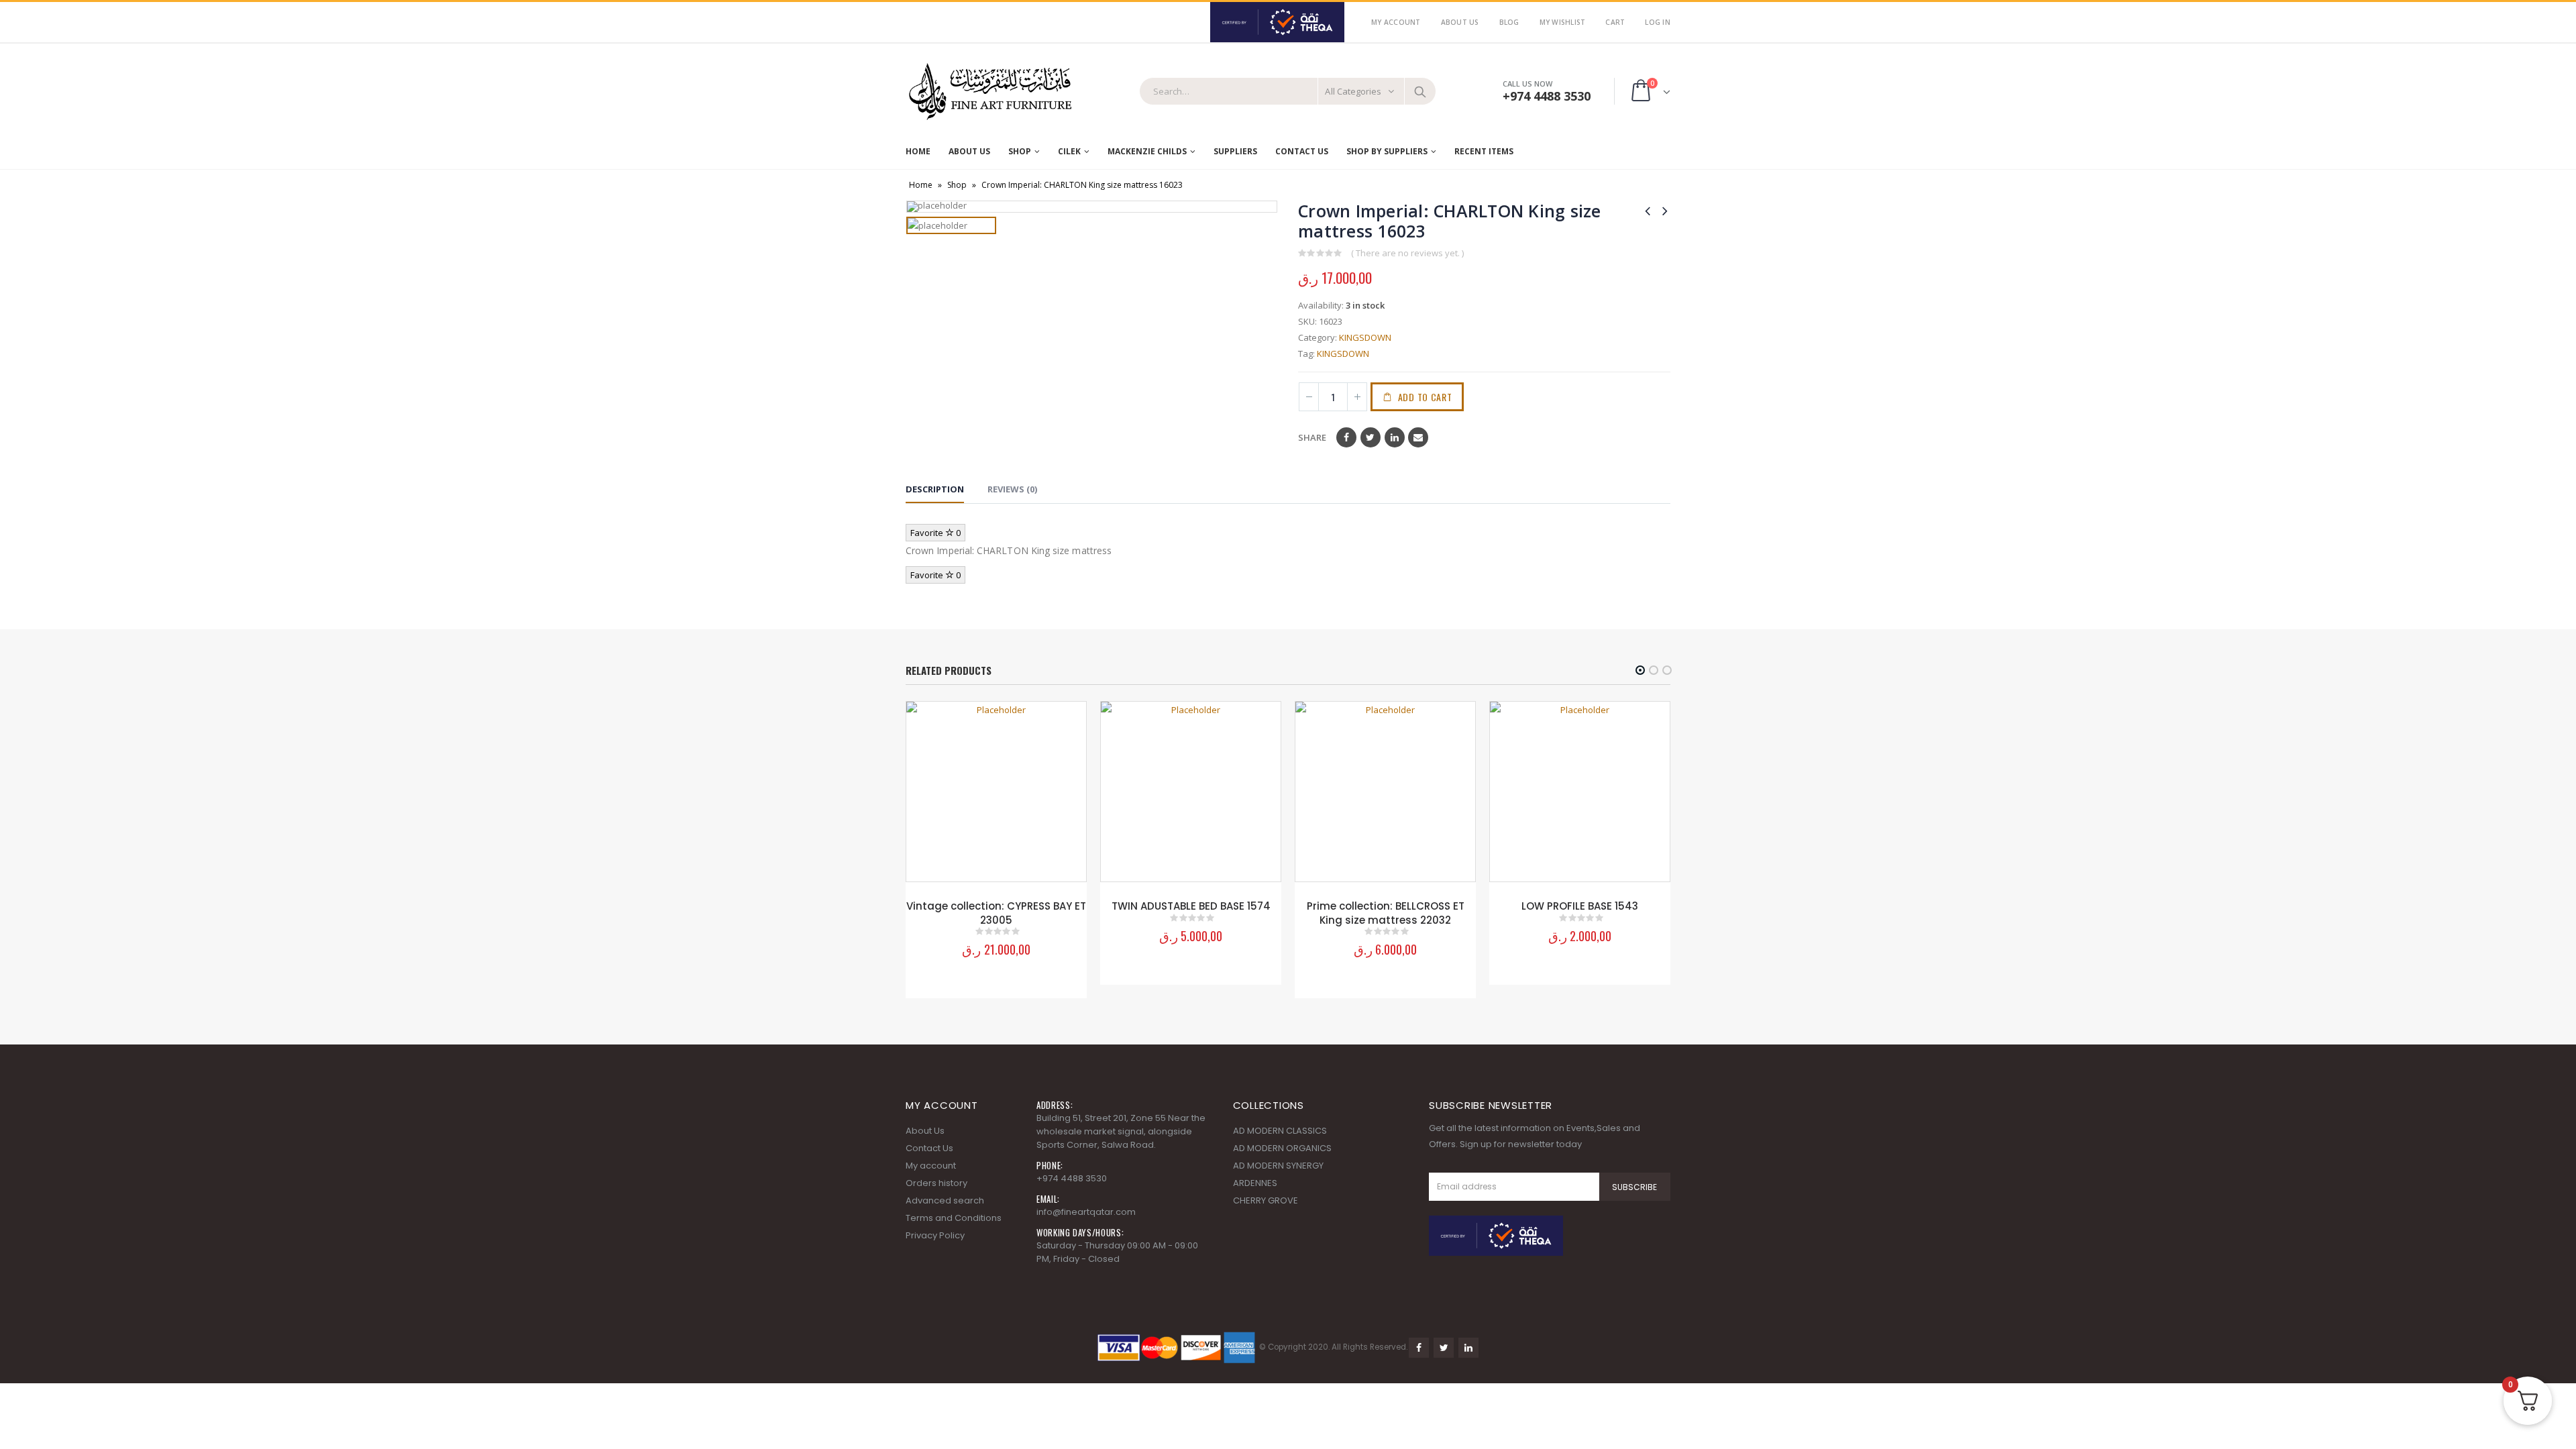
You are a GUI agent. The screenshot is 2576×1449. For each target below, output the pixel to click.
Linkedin (1468, 1348)
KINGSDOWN (1365, 337)
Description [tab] (935, 489)
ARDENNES (1255, 1183)
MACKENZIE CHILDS (1147, 151)
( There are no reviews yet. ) (1407, 253)
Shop (1020, 151)
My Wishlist (1563, 22)
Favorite (935, 533)
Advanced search (945, 1200)
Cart (1615, 22)
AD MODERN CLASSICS (1280, 1131)
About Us (1460, 22)
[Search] (1420, 91)
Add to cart (1425, 397)
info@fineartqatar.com (1086, 1212)
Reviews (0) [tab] (1012, 489)
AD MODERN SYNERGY (1278, 1166)
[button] (1640, 670)
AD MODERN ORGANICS (1282, 1148)
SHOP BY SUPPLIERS (1387, 151)
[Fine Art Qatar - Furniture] (989, 92)
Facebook (1346, 437)
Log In (1658, 22)
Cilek (1069, 151)
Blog (1509, 22)
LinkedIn (1395, 437)
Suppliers (1235, 151)
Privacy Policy (935, 1235)
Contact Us (1302, 151)
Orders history (936, 1183)
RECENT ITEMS (1484, 151)
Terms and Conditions (954, 1218)
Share (1312, 437)
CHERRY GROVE (1266, 1200)
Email (1418, 437)
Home (918, 151)
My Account (1396, 22)
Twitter (1371, 437)
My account (931, 1166)
